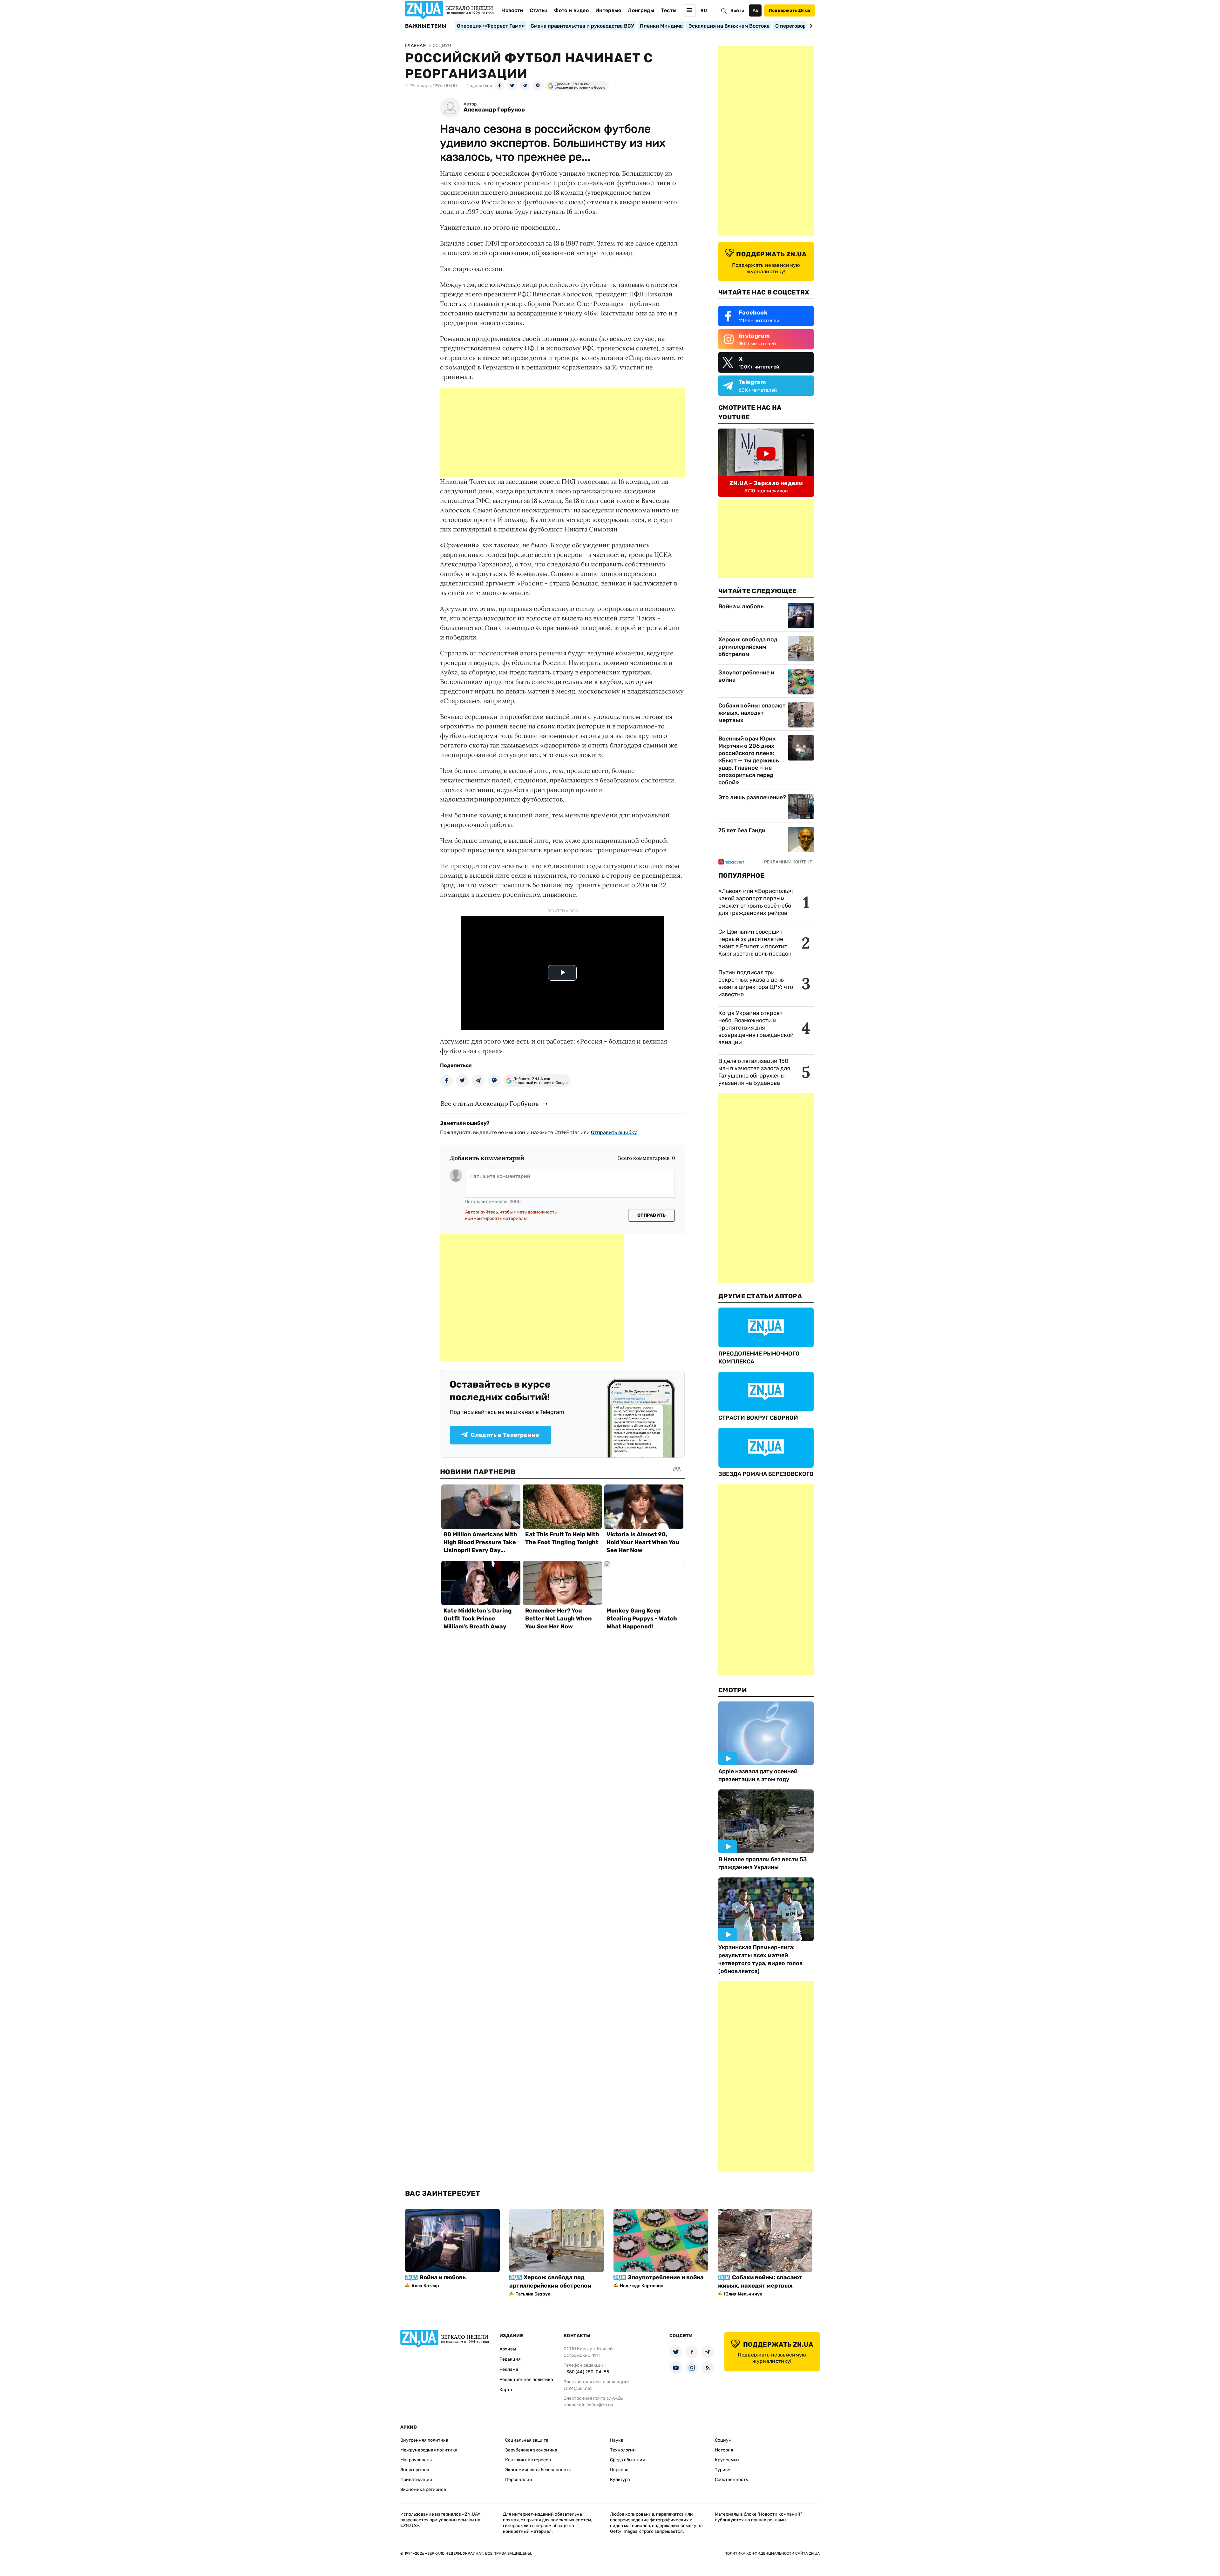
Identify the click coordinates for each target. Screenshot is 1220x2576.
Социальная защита (527, 2440)
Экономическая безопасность (538, 2470)
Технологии (623, 2450)
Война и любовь (741, 606)
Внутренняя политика (424, 2440)
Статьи (539, 10)
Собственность (731, 2480)
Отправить (652, 1215)
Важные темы (426, 26)
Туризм (723, 2470)
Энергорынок (415, 2470)
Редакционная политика (526, 2380)
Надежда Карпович (642, 2286)
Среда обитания (627, 2460)
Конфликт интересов (528, 2460)
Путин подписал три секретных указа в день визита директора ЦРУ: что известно (756, 983)
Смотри (733, 1690)
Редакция (510, 2359)
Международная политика (429, 2450)
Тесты (669, 10)
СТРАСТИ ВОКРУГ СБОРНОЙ (758, 1418)
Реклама (509, 2369)
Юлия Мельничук (743, 2294)
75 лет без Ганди (742, 830)
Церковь (619, 2470)
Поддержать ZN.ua (790, 10)
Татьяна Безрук (533, 2294)
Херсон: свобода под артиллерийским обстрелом (748, 647)
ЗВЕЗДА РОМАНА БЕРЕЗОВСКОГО (766, 1474)
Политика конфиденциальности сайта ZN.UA (772, 2553)
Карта (506, 2390)
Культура (620, 2480)
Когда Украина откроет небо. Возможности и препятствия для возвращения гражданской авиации (756, 1028)
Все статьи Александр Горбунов (490, 1103)
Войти (737, 11)
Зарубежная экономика (531, 2450)
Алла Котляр (425, 2286)
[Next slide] (810, 26)
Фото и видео (571, 10)
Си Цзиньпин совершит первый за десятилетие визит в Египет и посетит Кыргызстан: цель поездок (756, 943)
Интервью (608, 10)
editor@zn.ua (600, 2405)
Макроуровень (416, 2460)
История (724, 2450)
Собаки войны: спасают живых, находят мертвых (752, 713)
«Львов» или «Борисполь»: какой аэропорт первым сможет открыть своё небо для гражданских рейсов (756, 902)
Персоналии (519, 2480)
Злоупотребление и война (746, 676)
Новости (512, 10)
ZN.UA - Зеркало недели (766, 483)
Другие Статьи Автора (760, 1296)
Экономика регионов (423, 2489)
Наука (617, 2440)
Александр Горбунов (494, 110)
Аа (755, 10)
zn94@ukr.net (578, 2388)
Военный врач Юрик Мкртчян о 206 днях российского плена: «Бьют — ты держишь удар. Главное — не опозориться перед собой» (749, 761)
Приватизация (416, 2480)
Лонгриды (641, 10)
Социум (723, 2440)
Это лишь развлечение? (752, 797)
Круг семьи (727, 2460)
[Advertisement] (562, 432)
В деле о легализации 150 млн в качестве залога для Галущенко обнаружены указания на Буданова (754, 1072)
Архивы (508, 2349)
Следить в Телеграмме (505, 1435)
